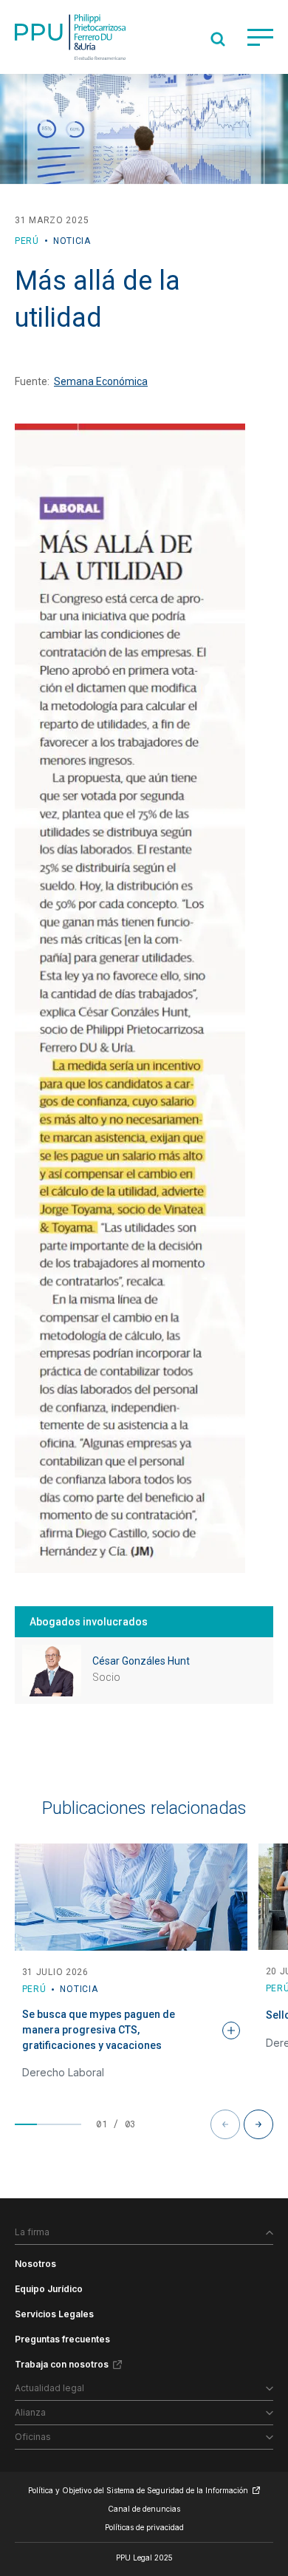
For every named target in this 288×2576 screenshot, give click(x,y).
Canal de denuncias (144, 2509)
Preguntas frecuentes (62, 2339)
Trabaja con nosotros (62, 2364)
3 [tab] (70, 2124)
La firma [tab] (32, 2232)
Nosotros (35, 2264)
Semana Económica (101, 381)
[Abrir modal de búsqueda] (218, 39)
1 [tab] (26, 2124)
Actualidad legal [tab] (49, 2388)
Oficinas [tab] (33, 2437)
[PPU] (70, 37)
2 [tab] (48, 2124)
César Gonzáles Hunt (141, 1661)
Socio (106, 1677)
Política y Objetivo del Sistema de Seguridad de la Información (138, 2490)
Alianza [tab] (30, 2412)
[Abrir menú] (260, 37)
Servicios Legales (54, 2314)
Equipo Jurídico (49, 2289)
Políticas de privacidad (144, 2527)
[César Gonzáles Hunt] (52, 1671)
